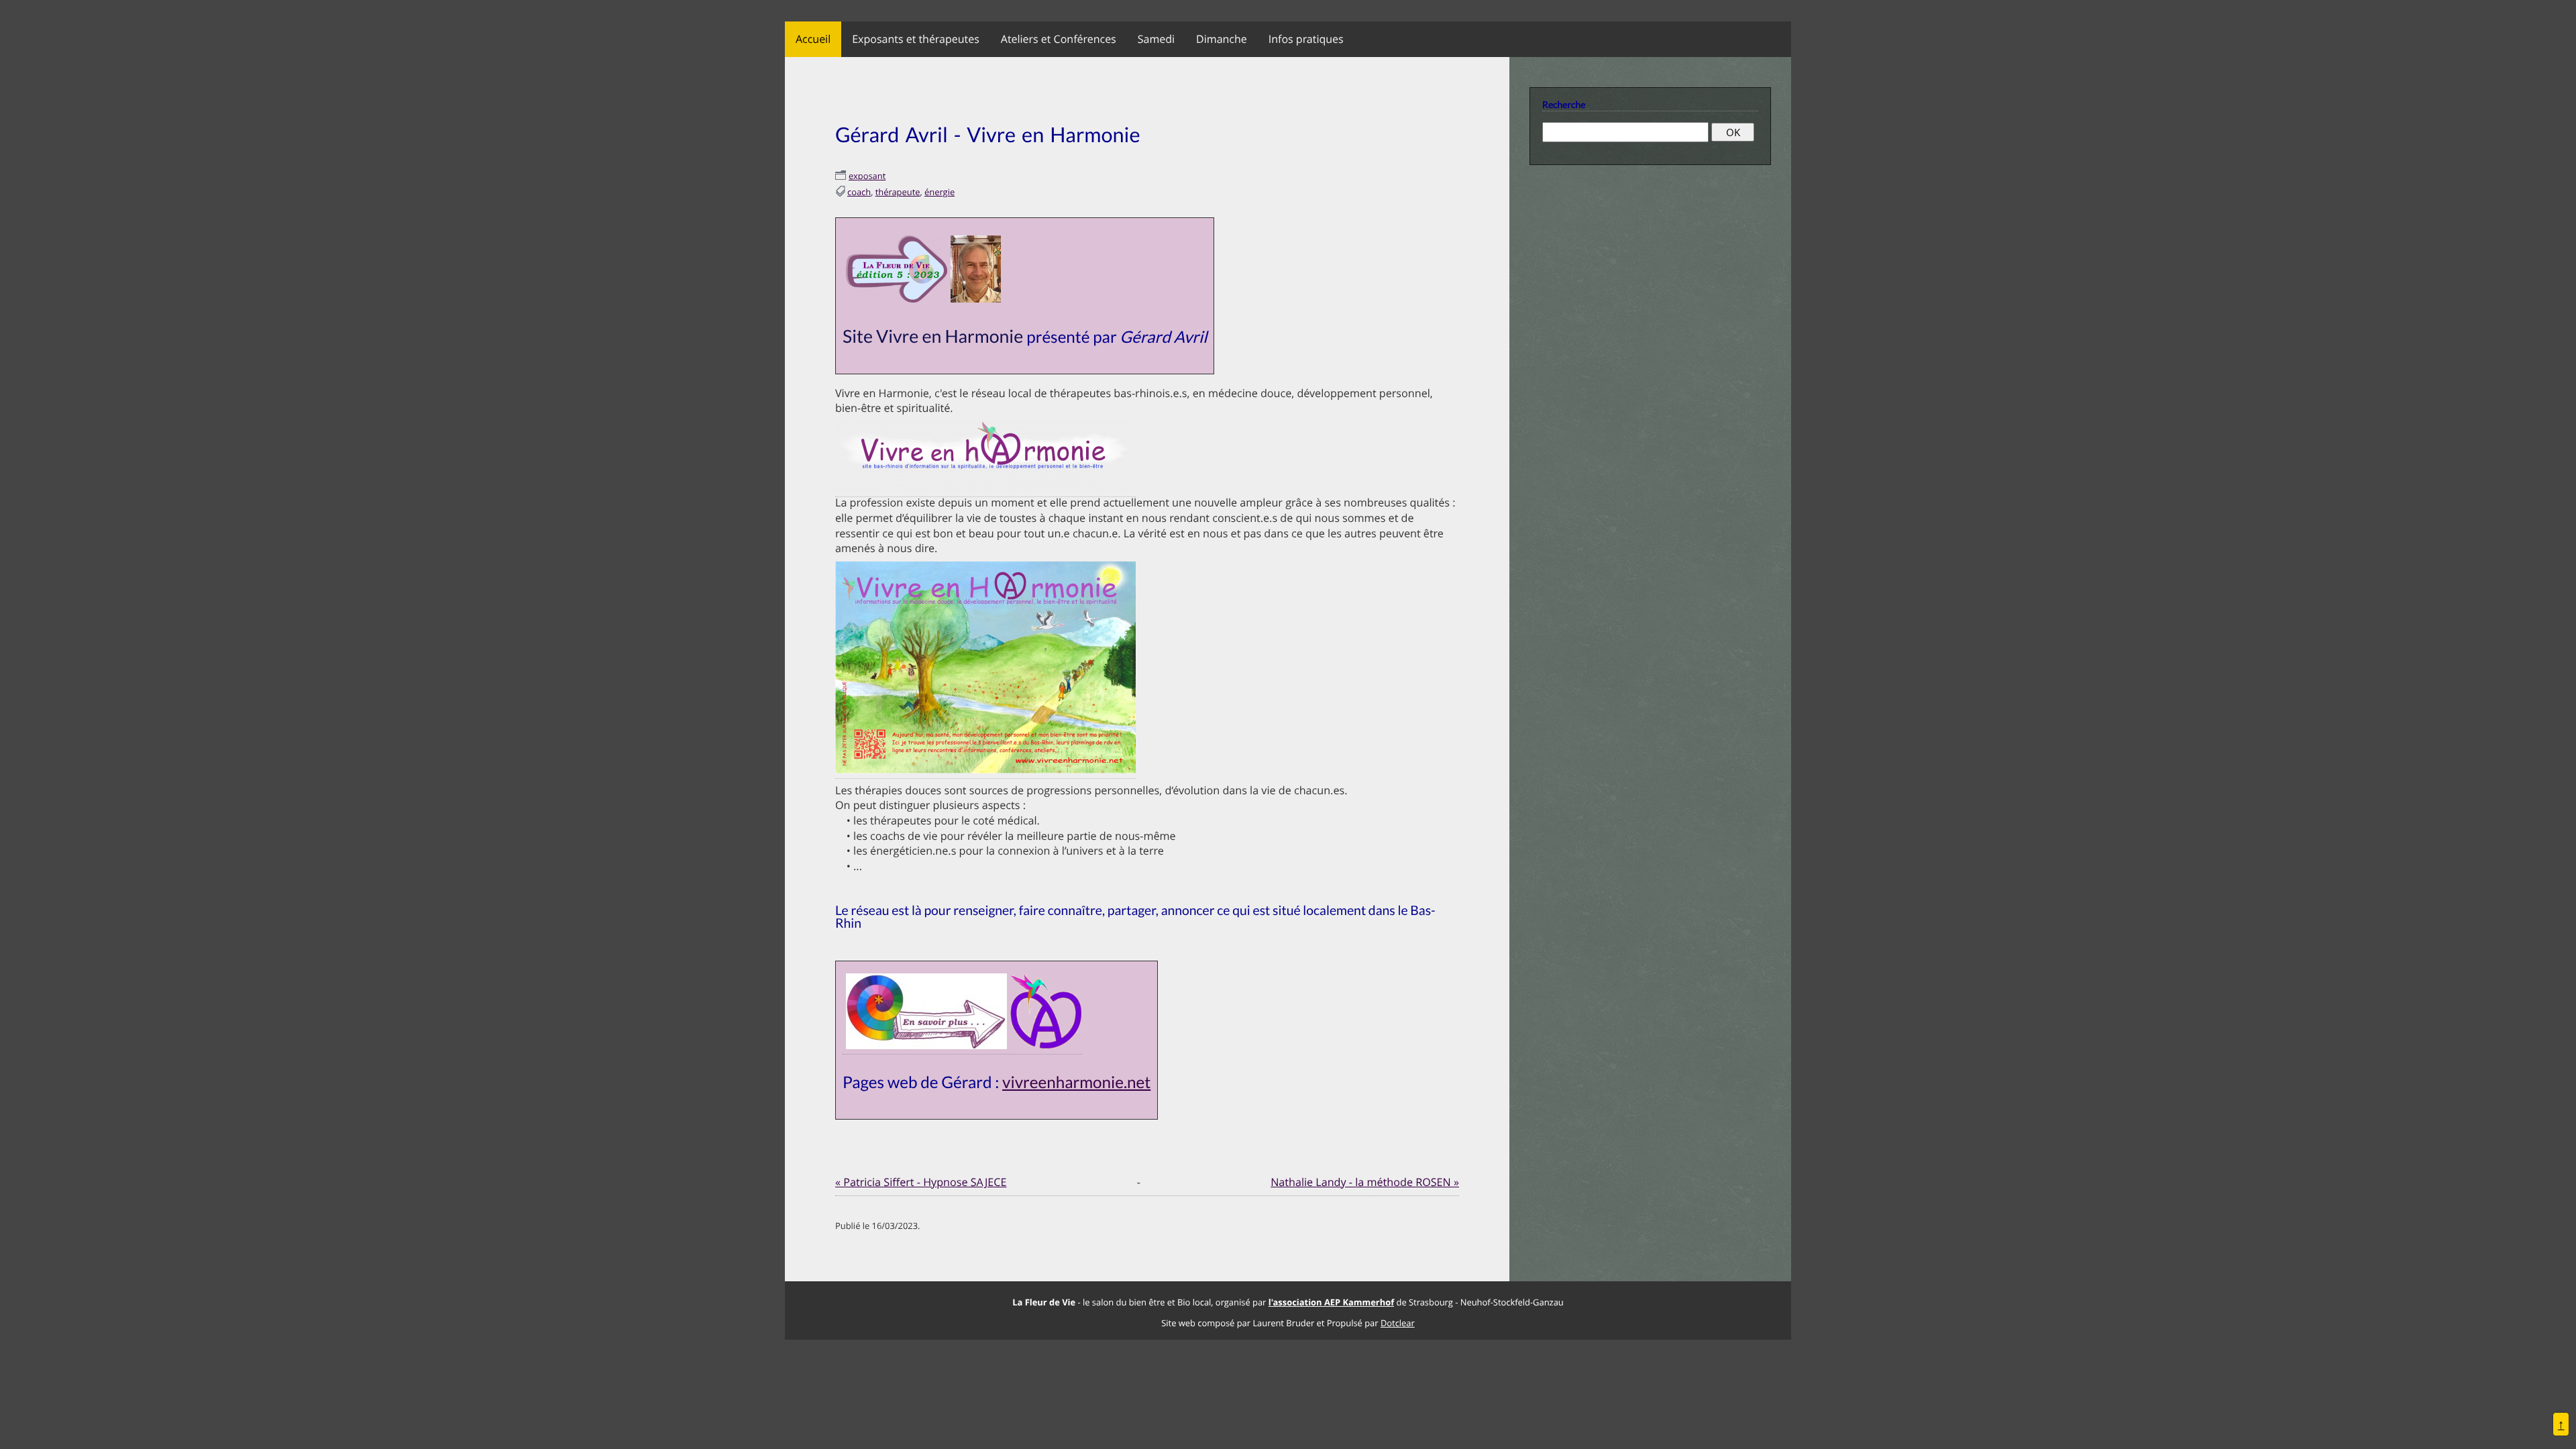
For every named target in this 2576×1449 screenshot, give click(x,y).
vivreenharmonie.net (1076, 1082)
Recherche (1564, 104)
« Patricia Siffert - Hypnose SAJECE (921, 1182)
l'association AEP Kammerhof (1331, 1302)
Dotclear (1398, 1323)
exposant (867, 176)
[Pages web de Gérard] (926, 1046)
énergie (940, 192)
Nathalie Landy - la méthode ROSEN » (1365, 1182)
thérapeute (898, 192)
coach (859, 192)
